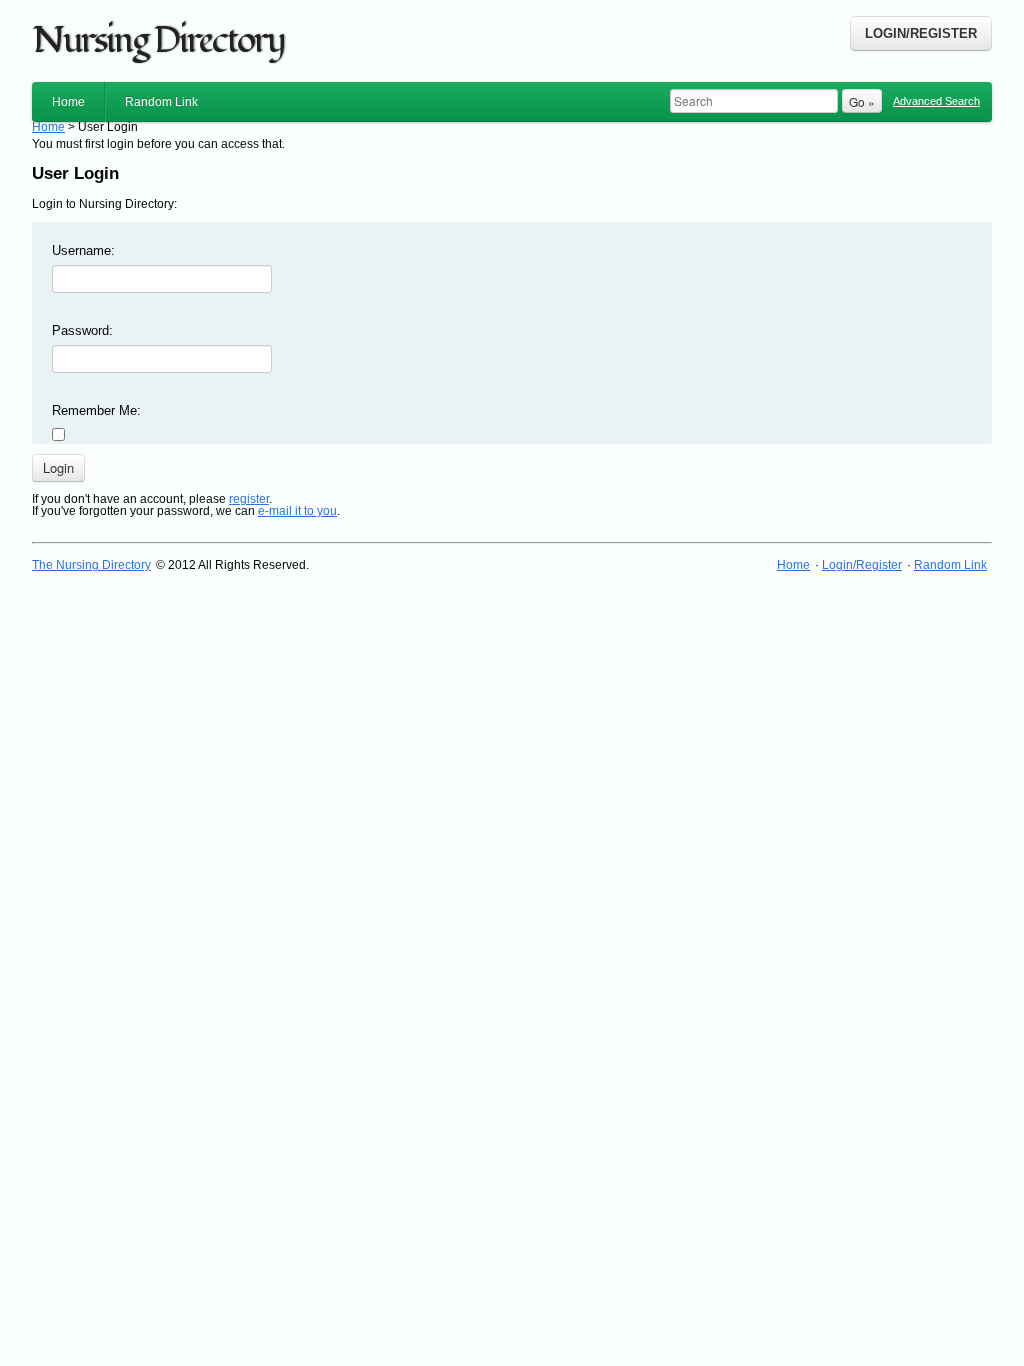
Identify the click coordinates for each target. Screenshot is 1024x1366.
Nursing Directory (158, 41)
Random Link (161, 102)
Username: (83, 250)
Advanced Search (936, 101)
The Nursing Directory (91, 565)
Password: (82, 330)
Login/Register (921, 33)
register (249, 499)
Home (68, 102)
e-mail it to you (297, 511)
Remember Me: (96, 410)
